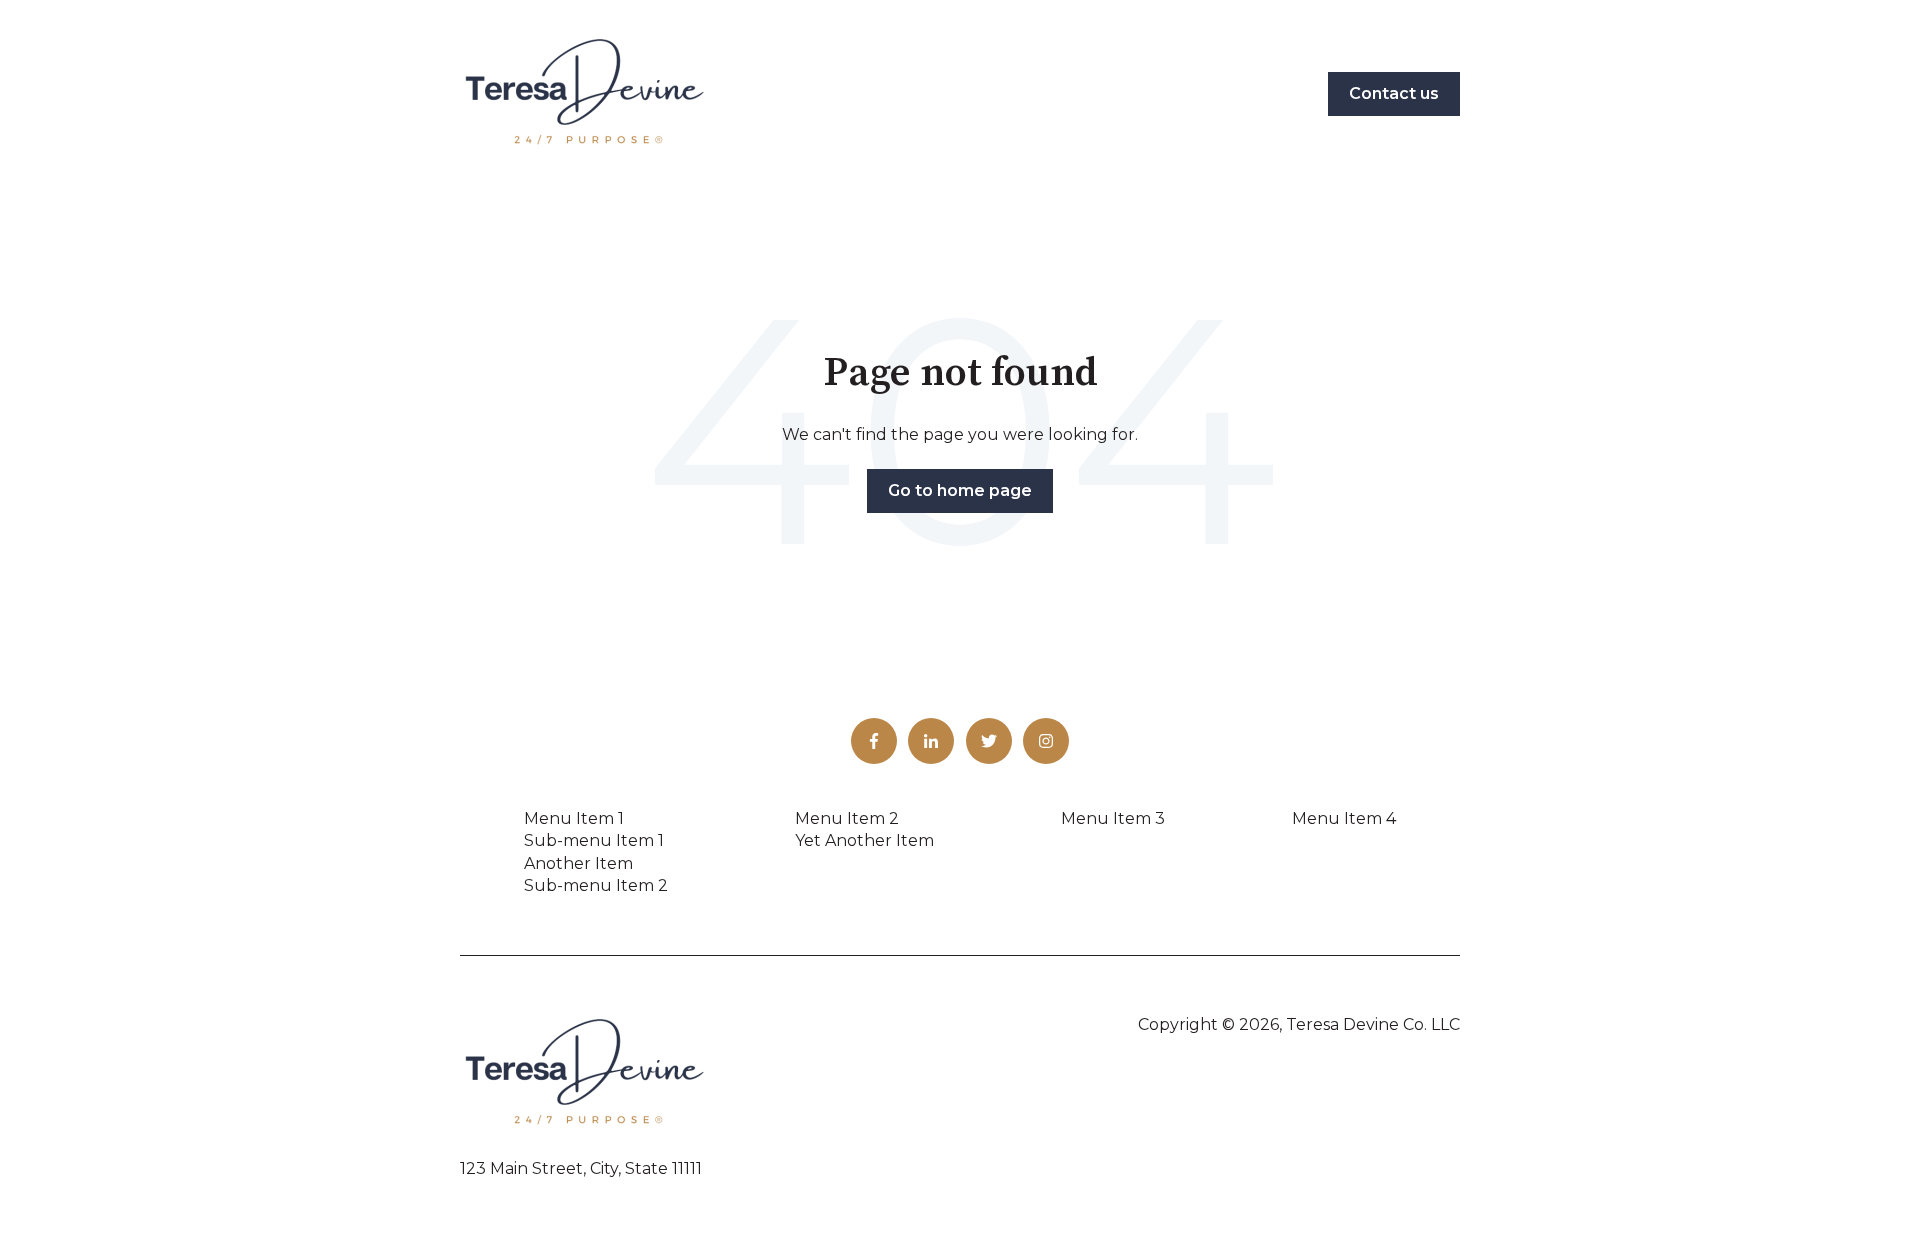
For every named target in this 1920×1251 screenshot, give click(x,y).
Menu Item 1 (574, 818)
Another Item (578, 863)
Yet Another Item (864, 840)
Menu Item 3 (1113, 818)
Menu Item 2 (847, 818)
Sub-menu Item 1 (594, 840)
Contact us (1394, 93)
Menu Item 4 (1344, 818)
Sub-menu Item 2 (596, 885)
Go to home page (960, 490)
